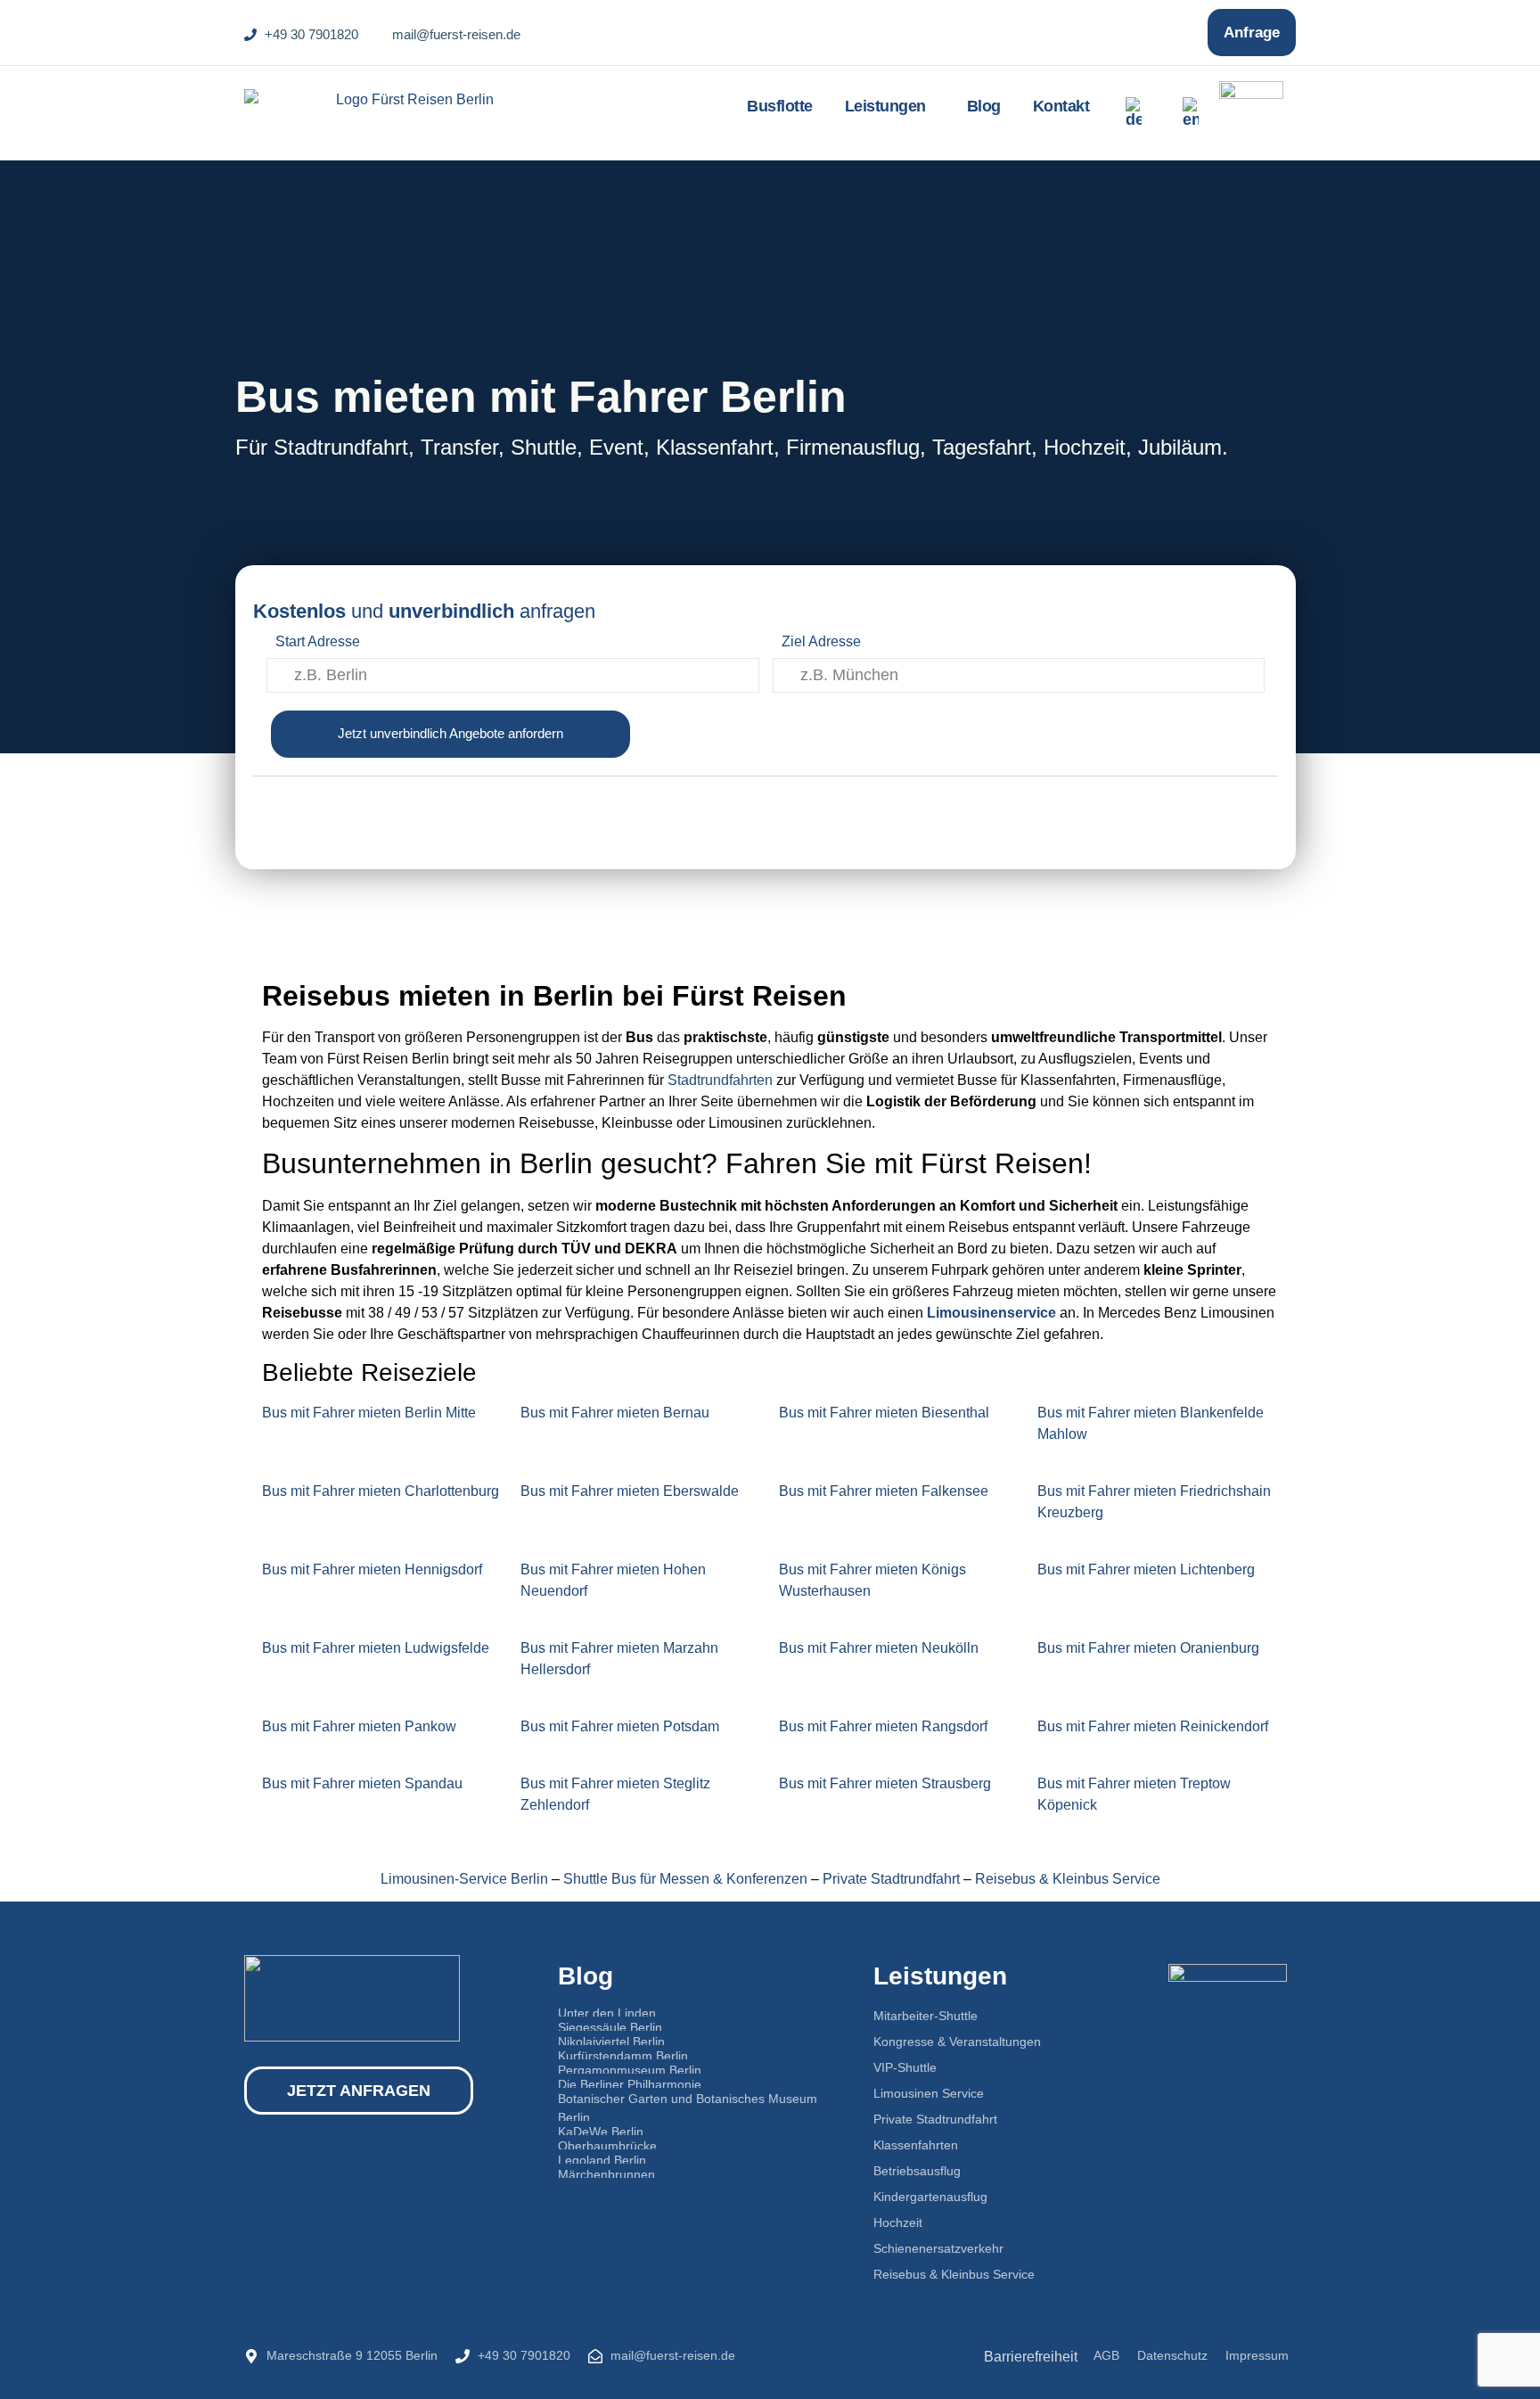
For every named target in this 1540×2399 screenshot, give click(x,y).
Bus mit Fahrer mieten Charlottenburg (381, 1491)
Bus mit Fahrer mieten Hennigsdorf (372, 1569)
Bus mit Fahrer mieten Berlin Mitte (369, 1413)
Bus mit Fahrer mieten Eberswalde (630, 1491)
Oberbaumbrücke (607, 2146)
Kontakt (1061, 106)
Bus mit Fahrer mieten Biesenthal (884, 1413)
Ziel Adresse (821, 642)
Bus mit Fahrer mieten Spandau (362, 1783)
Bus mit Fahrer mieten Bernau (615, 1413)
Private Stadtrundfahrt (891, 1879)
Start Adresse (318, 642)
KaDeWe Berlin (601, 2132)
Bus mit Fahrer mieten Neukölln (879, 1648)
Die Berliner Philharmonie (630, 2084)
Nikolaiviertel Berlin (611, 2042)
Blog (984, 106)
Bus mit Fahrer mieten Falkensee (884, 1491)
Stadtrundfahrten (720, 1080)
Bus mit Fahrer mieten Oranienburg (1148, 1648)
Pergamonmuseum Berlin (630, 2070)
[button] (890, 106)
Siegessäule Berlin (610, 2027)
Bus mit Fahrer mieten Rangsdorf (883, 1726)
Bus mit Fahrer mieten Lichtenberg (1146, 1569)
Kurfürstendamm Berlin (623, 2056)
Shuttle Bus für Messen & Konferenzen (685, 1879)
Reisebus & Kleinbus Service (1068, 1879)
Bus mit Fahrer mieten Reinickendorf (1153, 1726)
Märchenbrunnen (606, 2174)
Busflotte (780, 106)
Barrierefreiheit (1031, 2357)
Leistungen (885, 106)
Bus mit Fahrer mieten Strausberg (885, 1783)
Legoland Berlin (602, 2160)
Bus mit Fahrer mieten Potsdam (620, 1726)
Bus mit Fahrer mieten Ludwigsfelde (376, 1648)
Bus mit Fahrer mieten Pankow (359, 1726)
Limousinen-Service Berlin (464, 1879)
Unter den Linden (607, 2013)
